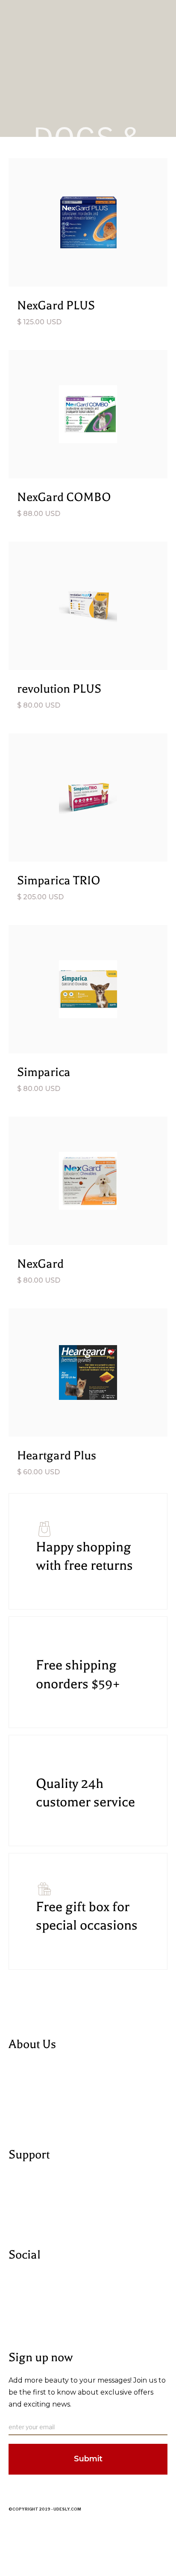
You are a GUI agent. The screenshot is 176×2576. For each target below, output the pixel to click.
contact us (24, 2219)
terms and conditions (40, 2208)
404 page (23, 2517)
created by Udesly (35, 2119)
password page (31, 2528)
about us (22, 2077)
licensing (22, 2187)
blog (15, 2087)
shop (16, 2098)
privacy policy (28, 2198)
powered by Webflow (41, 2108)
